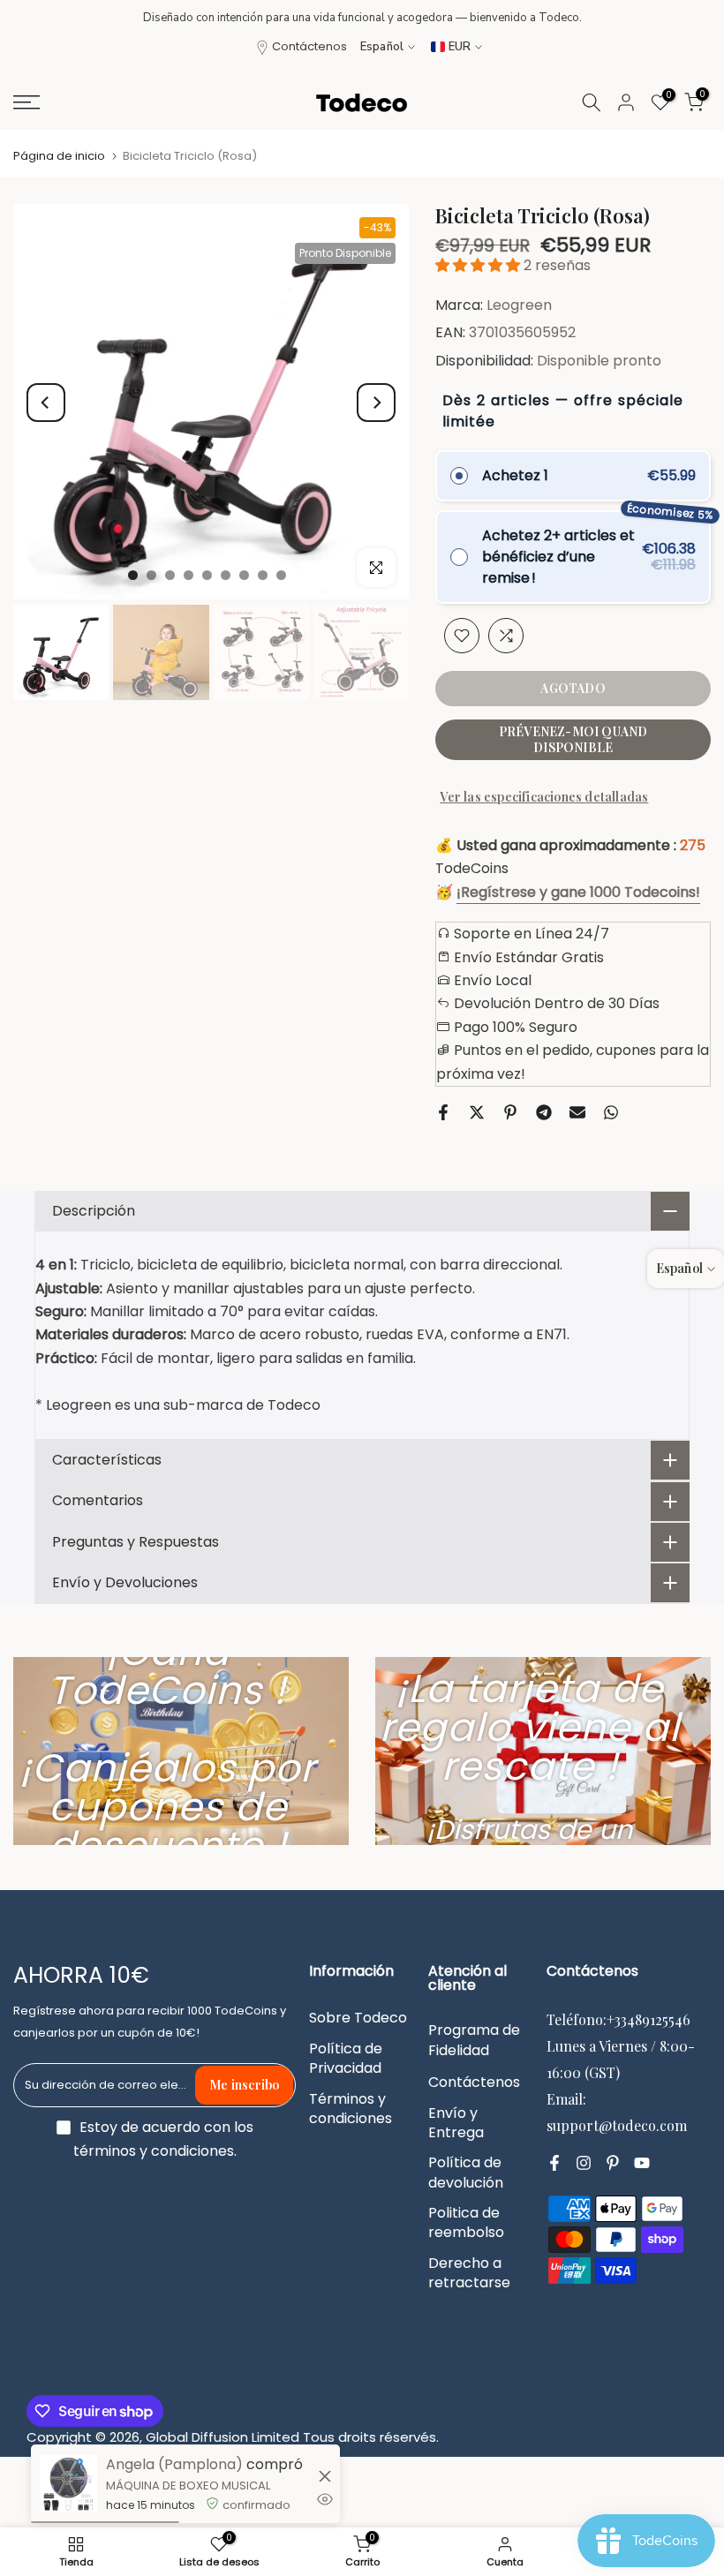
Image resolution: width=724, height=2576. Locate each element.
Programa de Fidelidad (474, 2040)
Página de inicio (59, 156)
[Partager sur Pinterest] (510, 1112)
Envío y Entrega (456, 2123)
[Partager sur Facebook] (443, 1112)
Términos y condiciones (351, 2109)
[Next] (376, 403)
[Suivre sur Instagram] (584, 2163)
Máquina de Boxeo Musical (188, 2486)
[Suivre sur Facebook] (554, 2163)
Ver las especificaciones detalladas (544, 797)
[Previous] (46, 403)
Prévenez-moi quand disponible (573, 739)
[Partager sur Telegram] (544, 1112)
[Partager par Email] (577, 1112)
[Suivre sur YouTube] (642, 2163)
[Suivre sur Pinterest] (613, 2163)
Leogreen (519, 305)
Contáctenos (309, 46)
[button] (479, 265)
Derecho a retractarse (469, 2273)
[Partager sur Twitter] (477, 1112)
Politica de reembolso (466, 2223)
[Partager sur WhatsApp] (611, 1112)
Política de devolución (466, 2173)
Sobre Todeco (358, 2018)
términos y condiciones (154, 2151)
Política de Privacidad (346, 2059)
